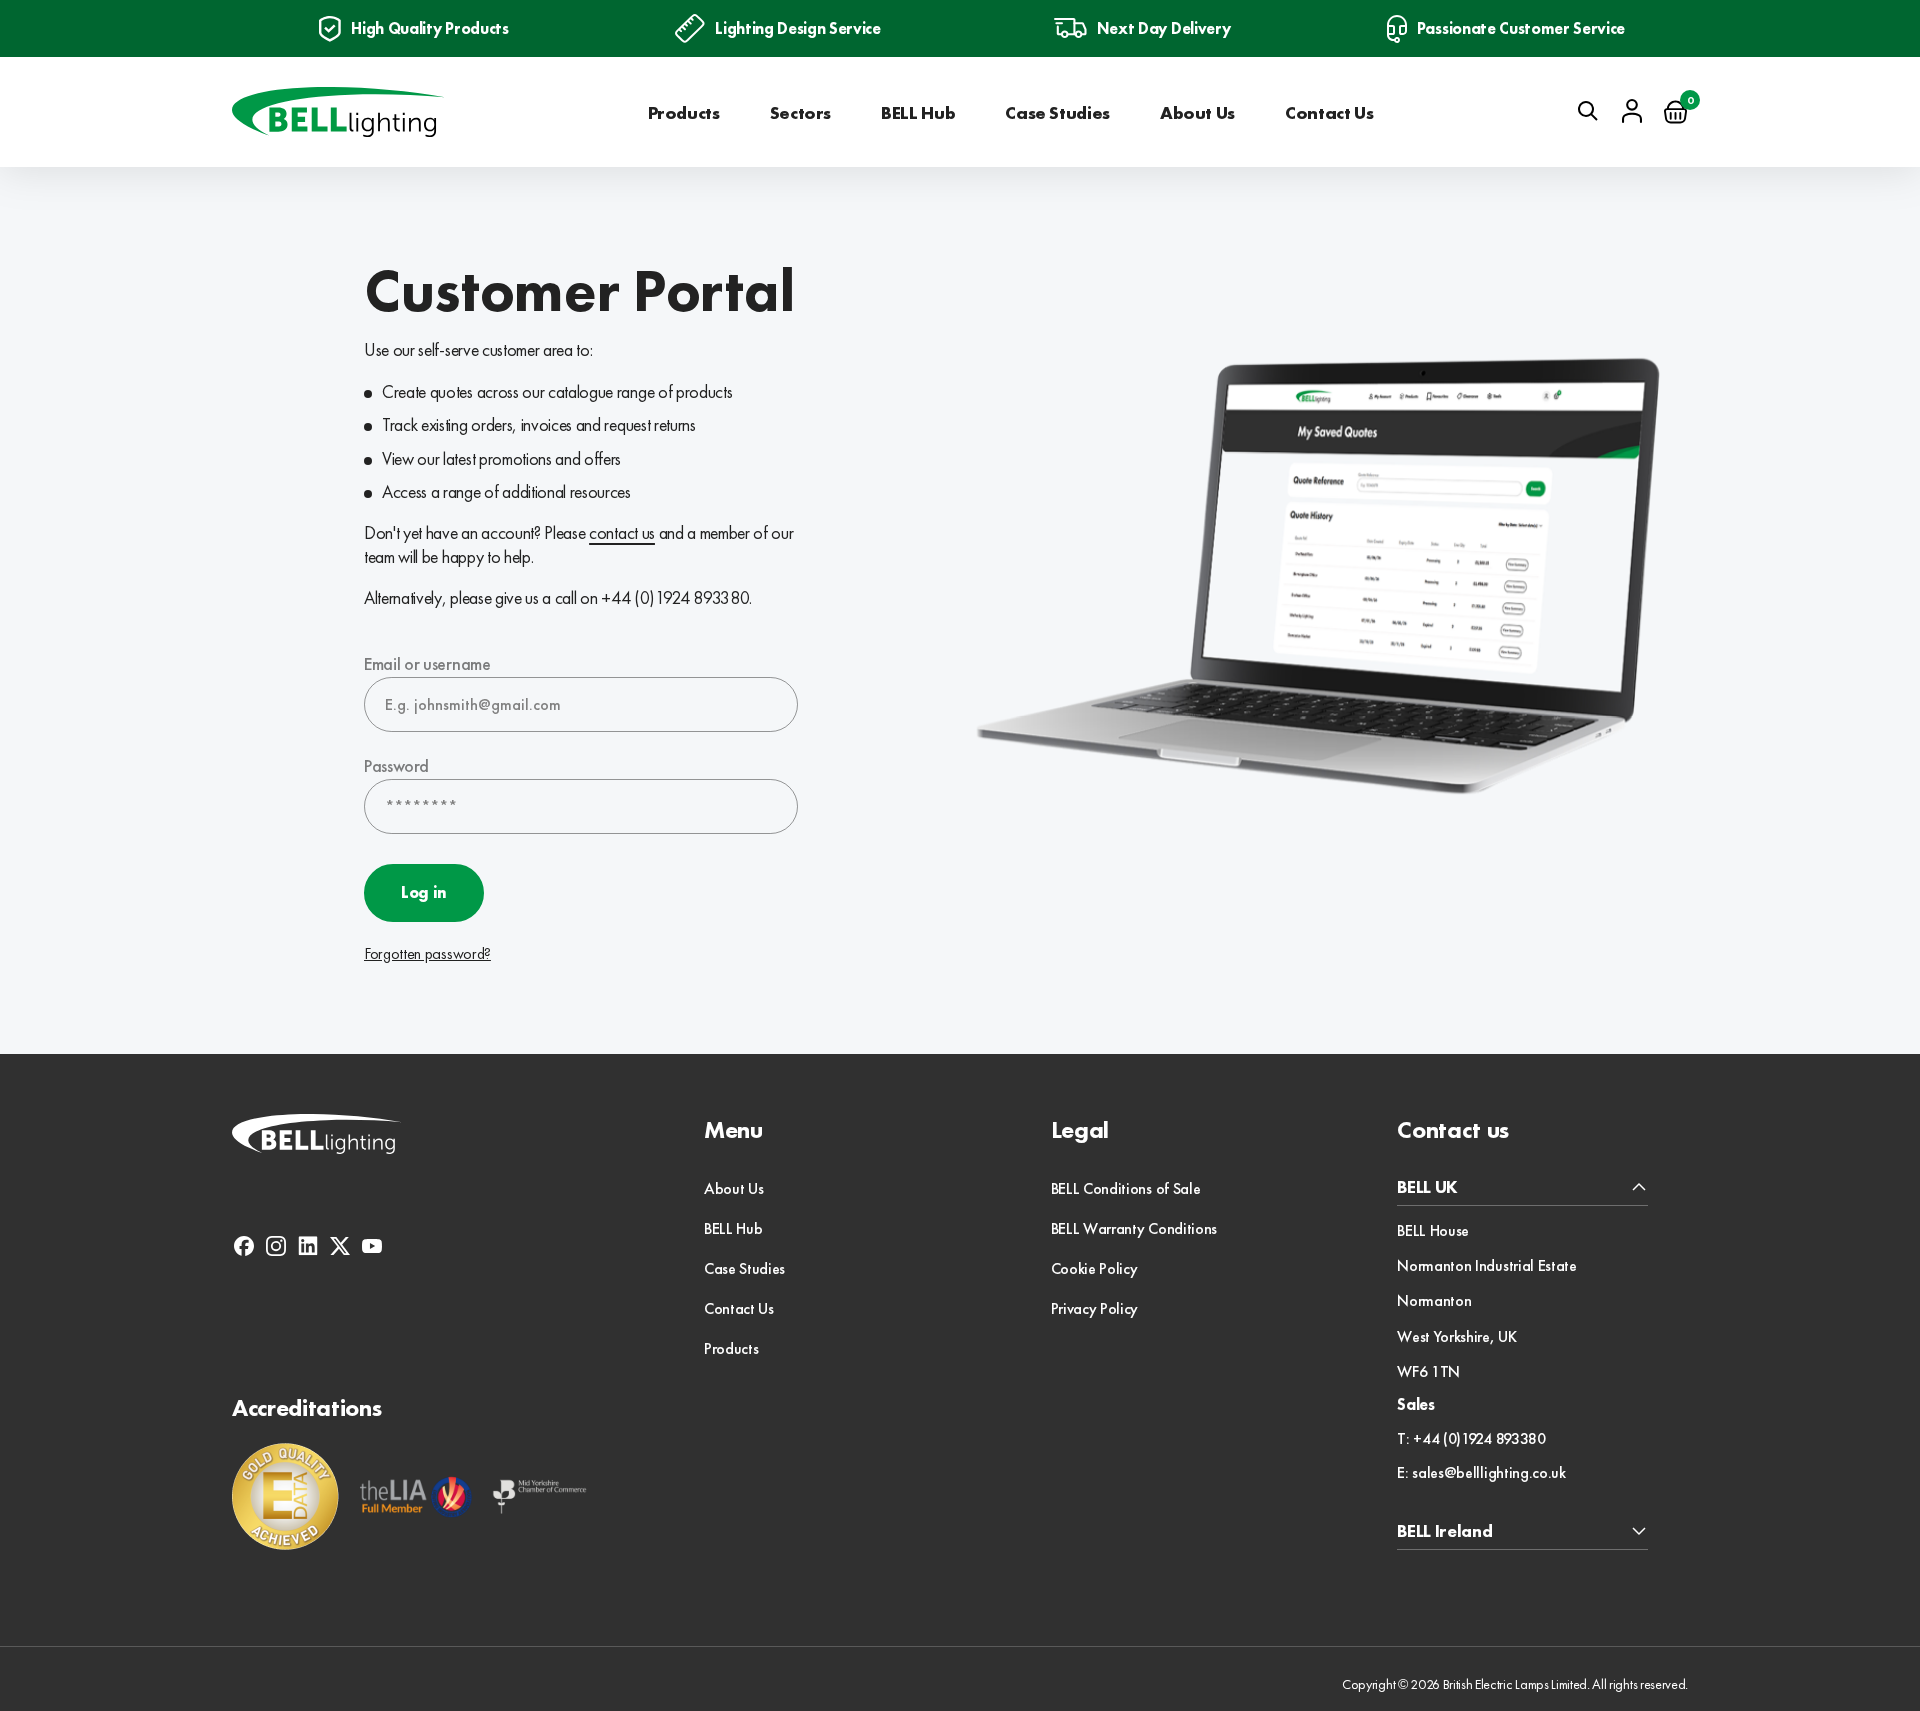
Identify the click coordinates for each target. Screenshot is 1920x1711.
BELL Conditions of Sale (1126, 1188)
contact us (622, 532)
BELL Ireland (1444, 1531)
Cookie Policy (1094, 1268)
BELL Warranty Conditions (1134, 1228)
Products (684, 112)
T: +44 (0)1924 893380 (1471, 1439)
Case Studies (1057, 112)
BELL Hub (918, 112)
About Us (1197, 112)
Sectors (800, 112)
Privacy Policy (1095, 1308)
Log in (424, 892)
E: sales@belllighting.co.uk (1481, 1473)
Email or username (427, 663)
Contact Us (1329, 112)
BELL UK (1427, 1187)
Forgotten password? (427, 954)
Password (396, 765)
